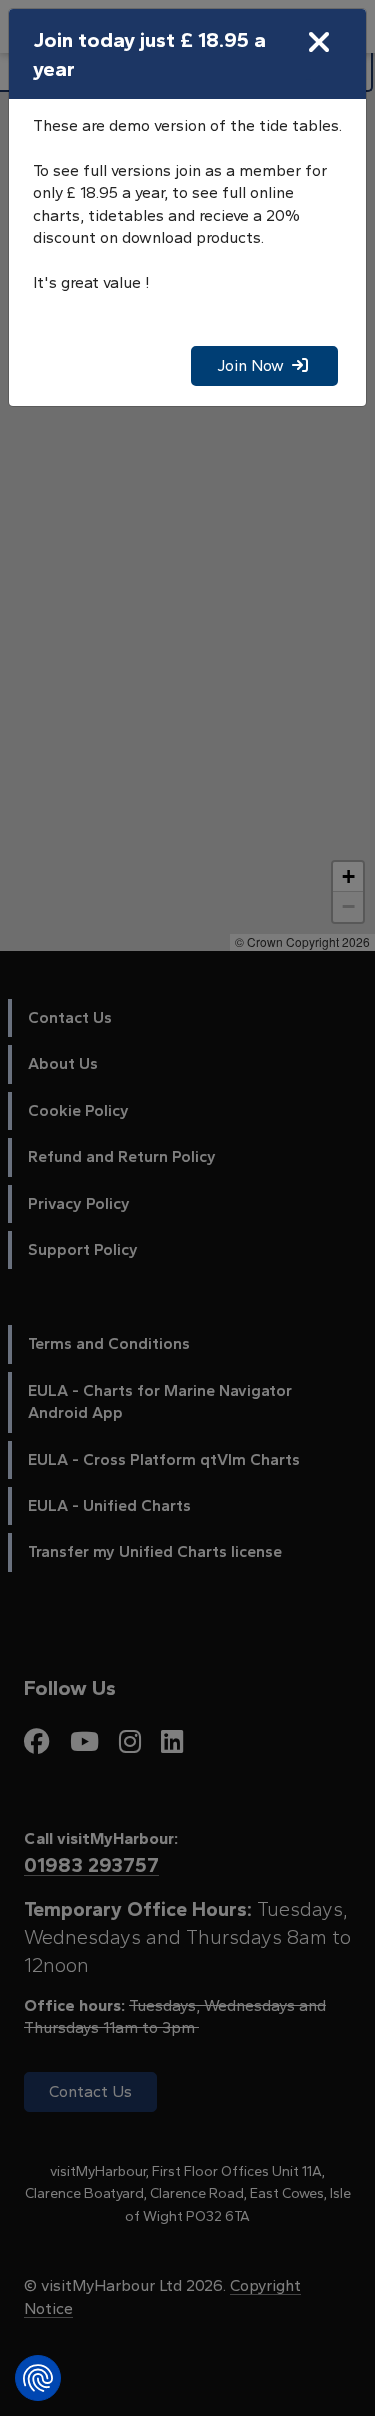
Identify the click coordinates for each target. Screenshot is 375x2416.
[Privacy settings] (38, 2378)
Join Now (254, 365)
